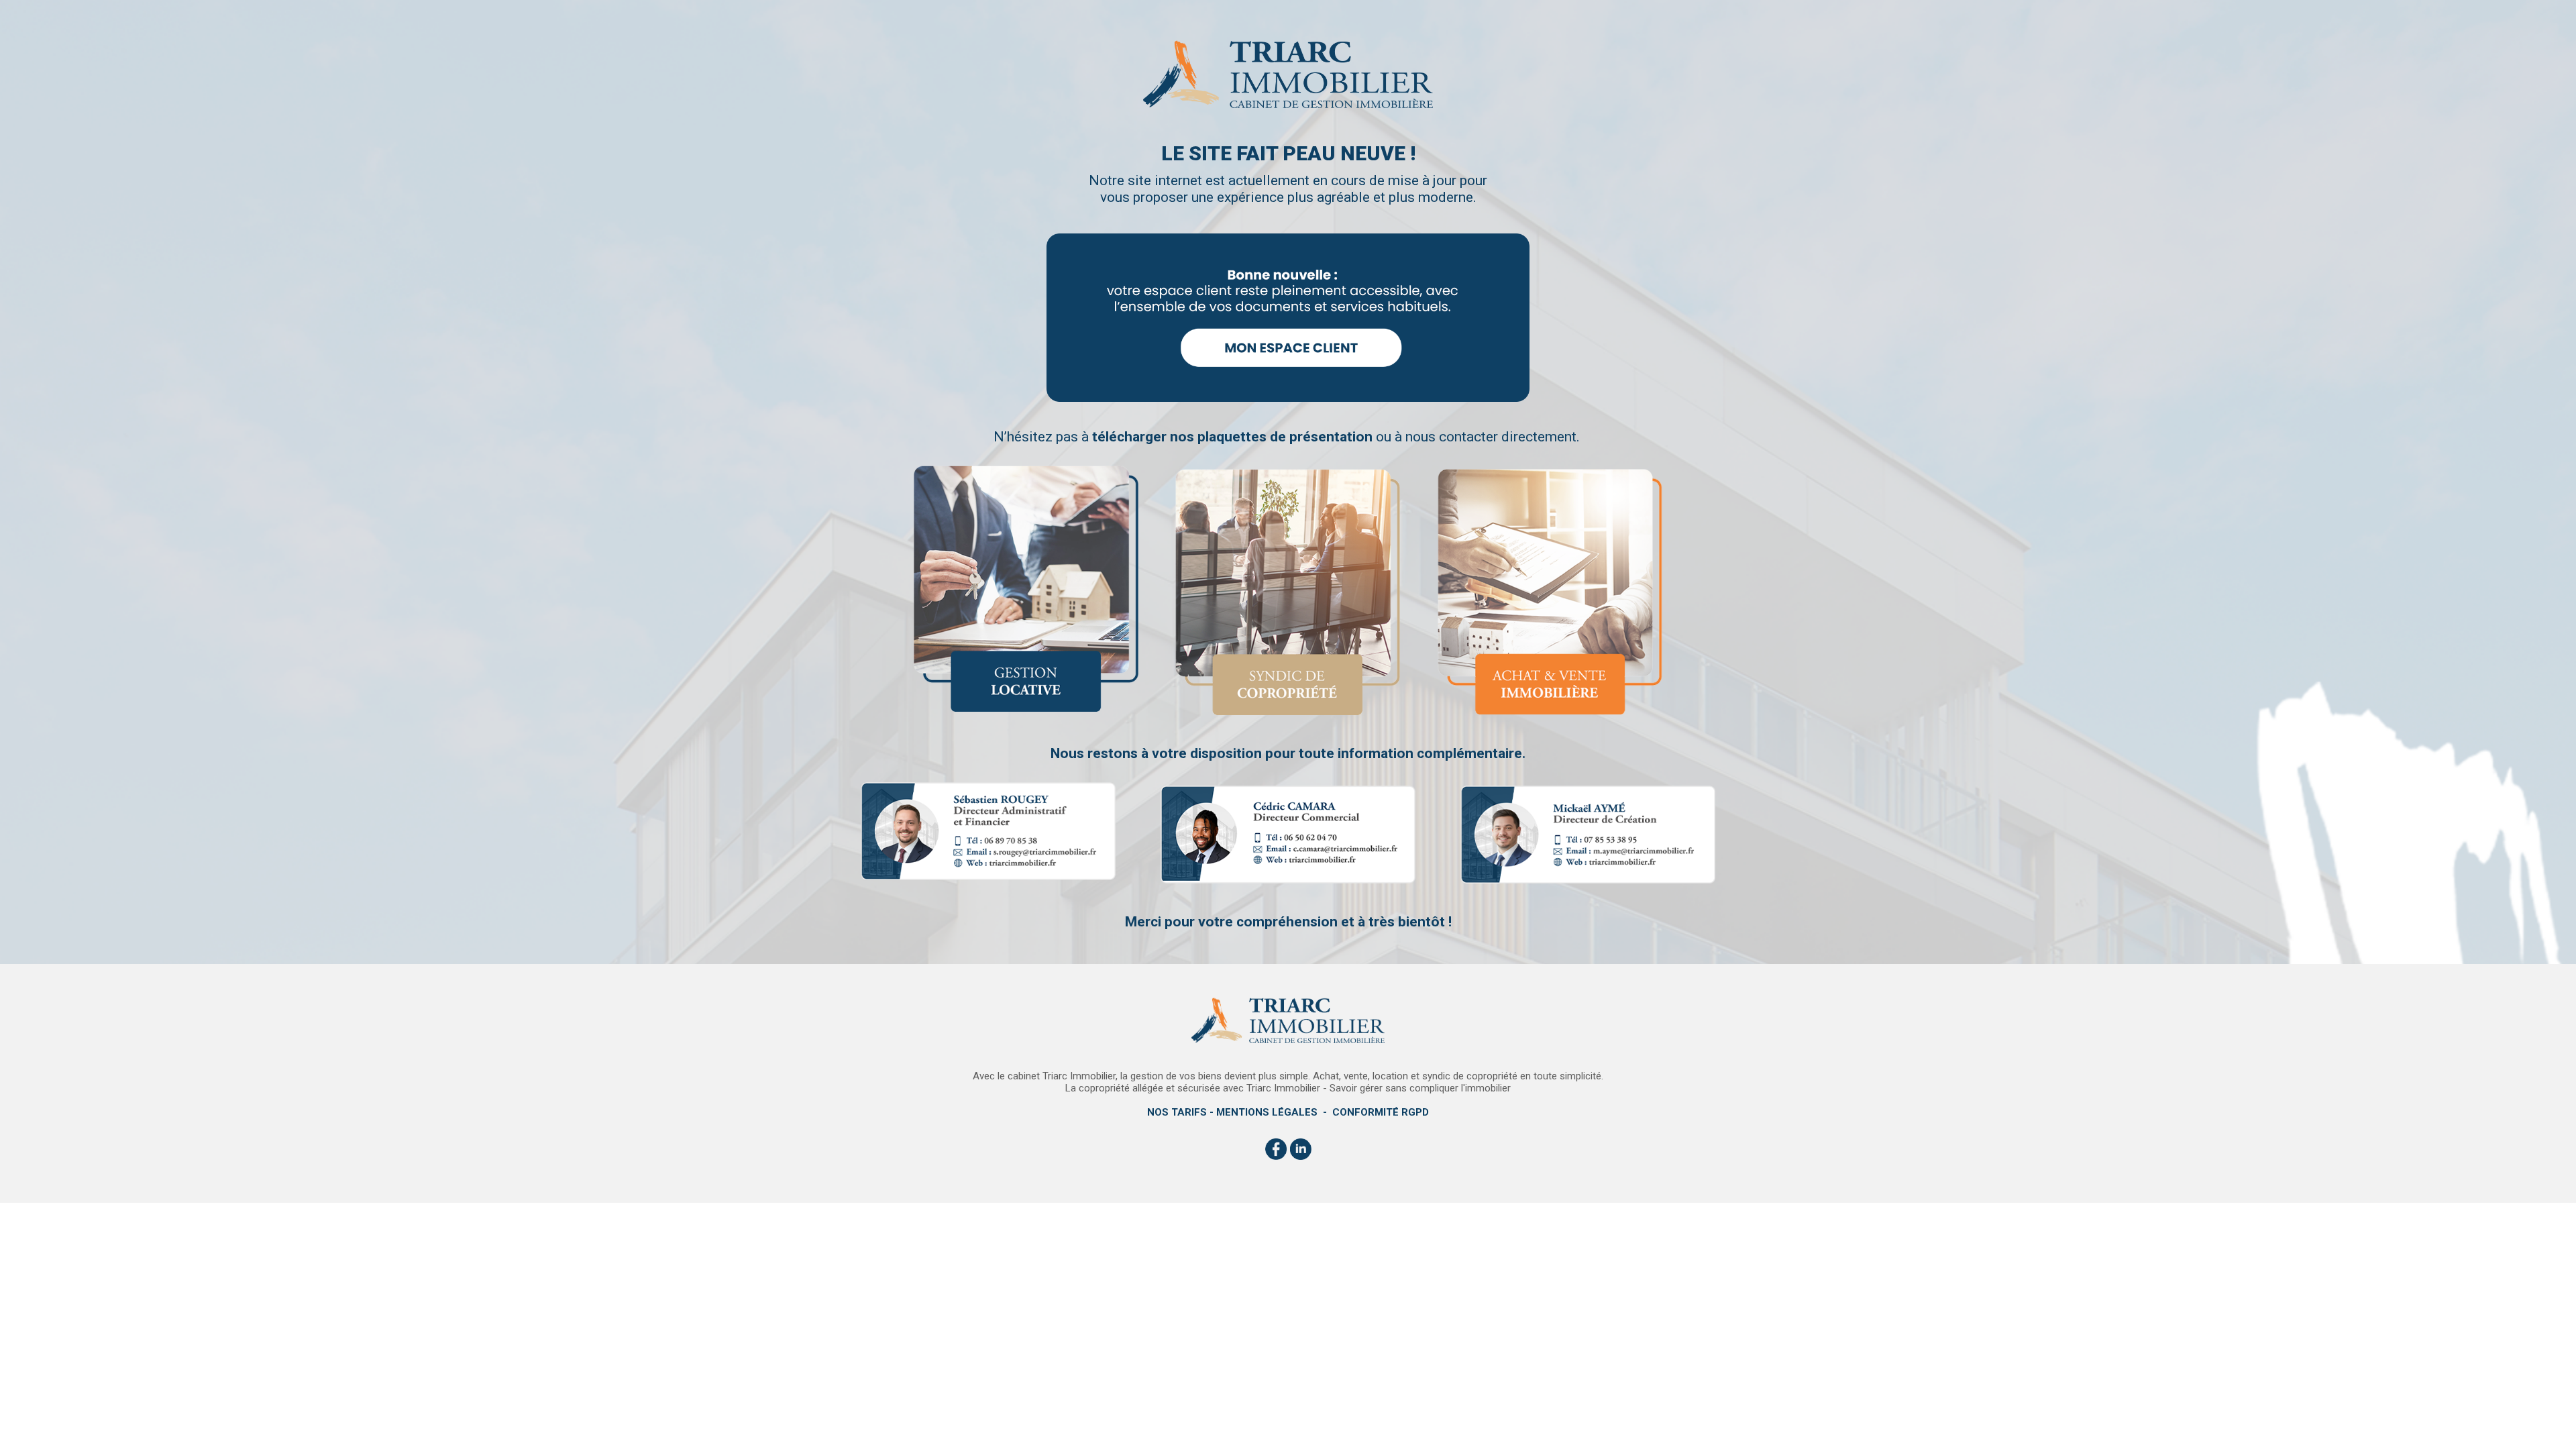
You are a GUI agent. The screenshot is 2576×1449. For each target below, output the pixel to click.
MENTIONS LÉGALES (1267, 1112)
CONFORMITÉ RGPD (1381, 1112)
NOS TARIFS (1177, 1112)
